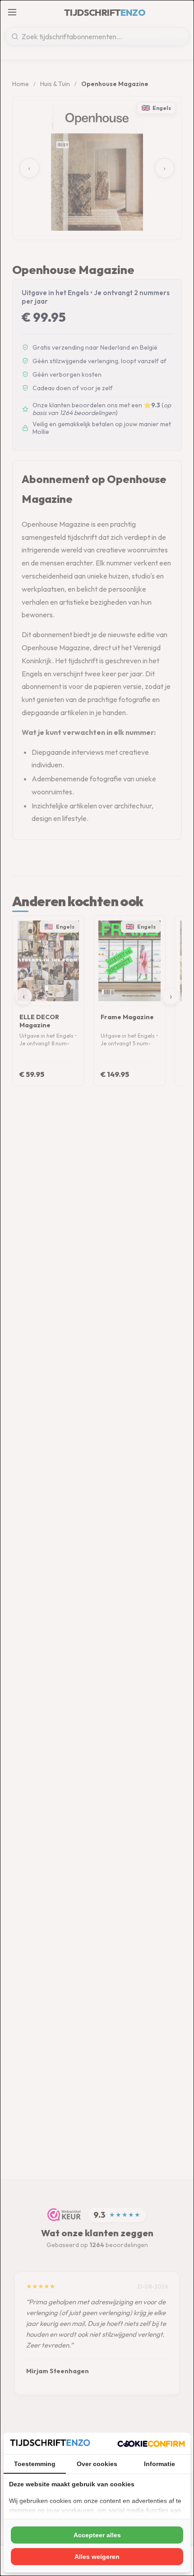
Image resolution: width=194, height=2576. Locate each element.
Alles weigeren (97, 2557)
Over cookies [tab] (97, 2464)
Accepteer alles (97, 2535)
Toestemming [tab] (35, 2464)
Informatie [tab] (159, 2464)
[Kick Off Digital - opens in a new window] (151, 2444)
